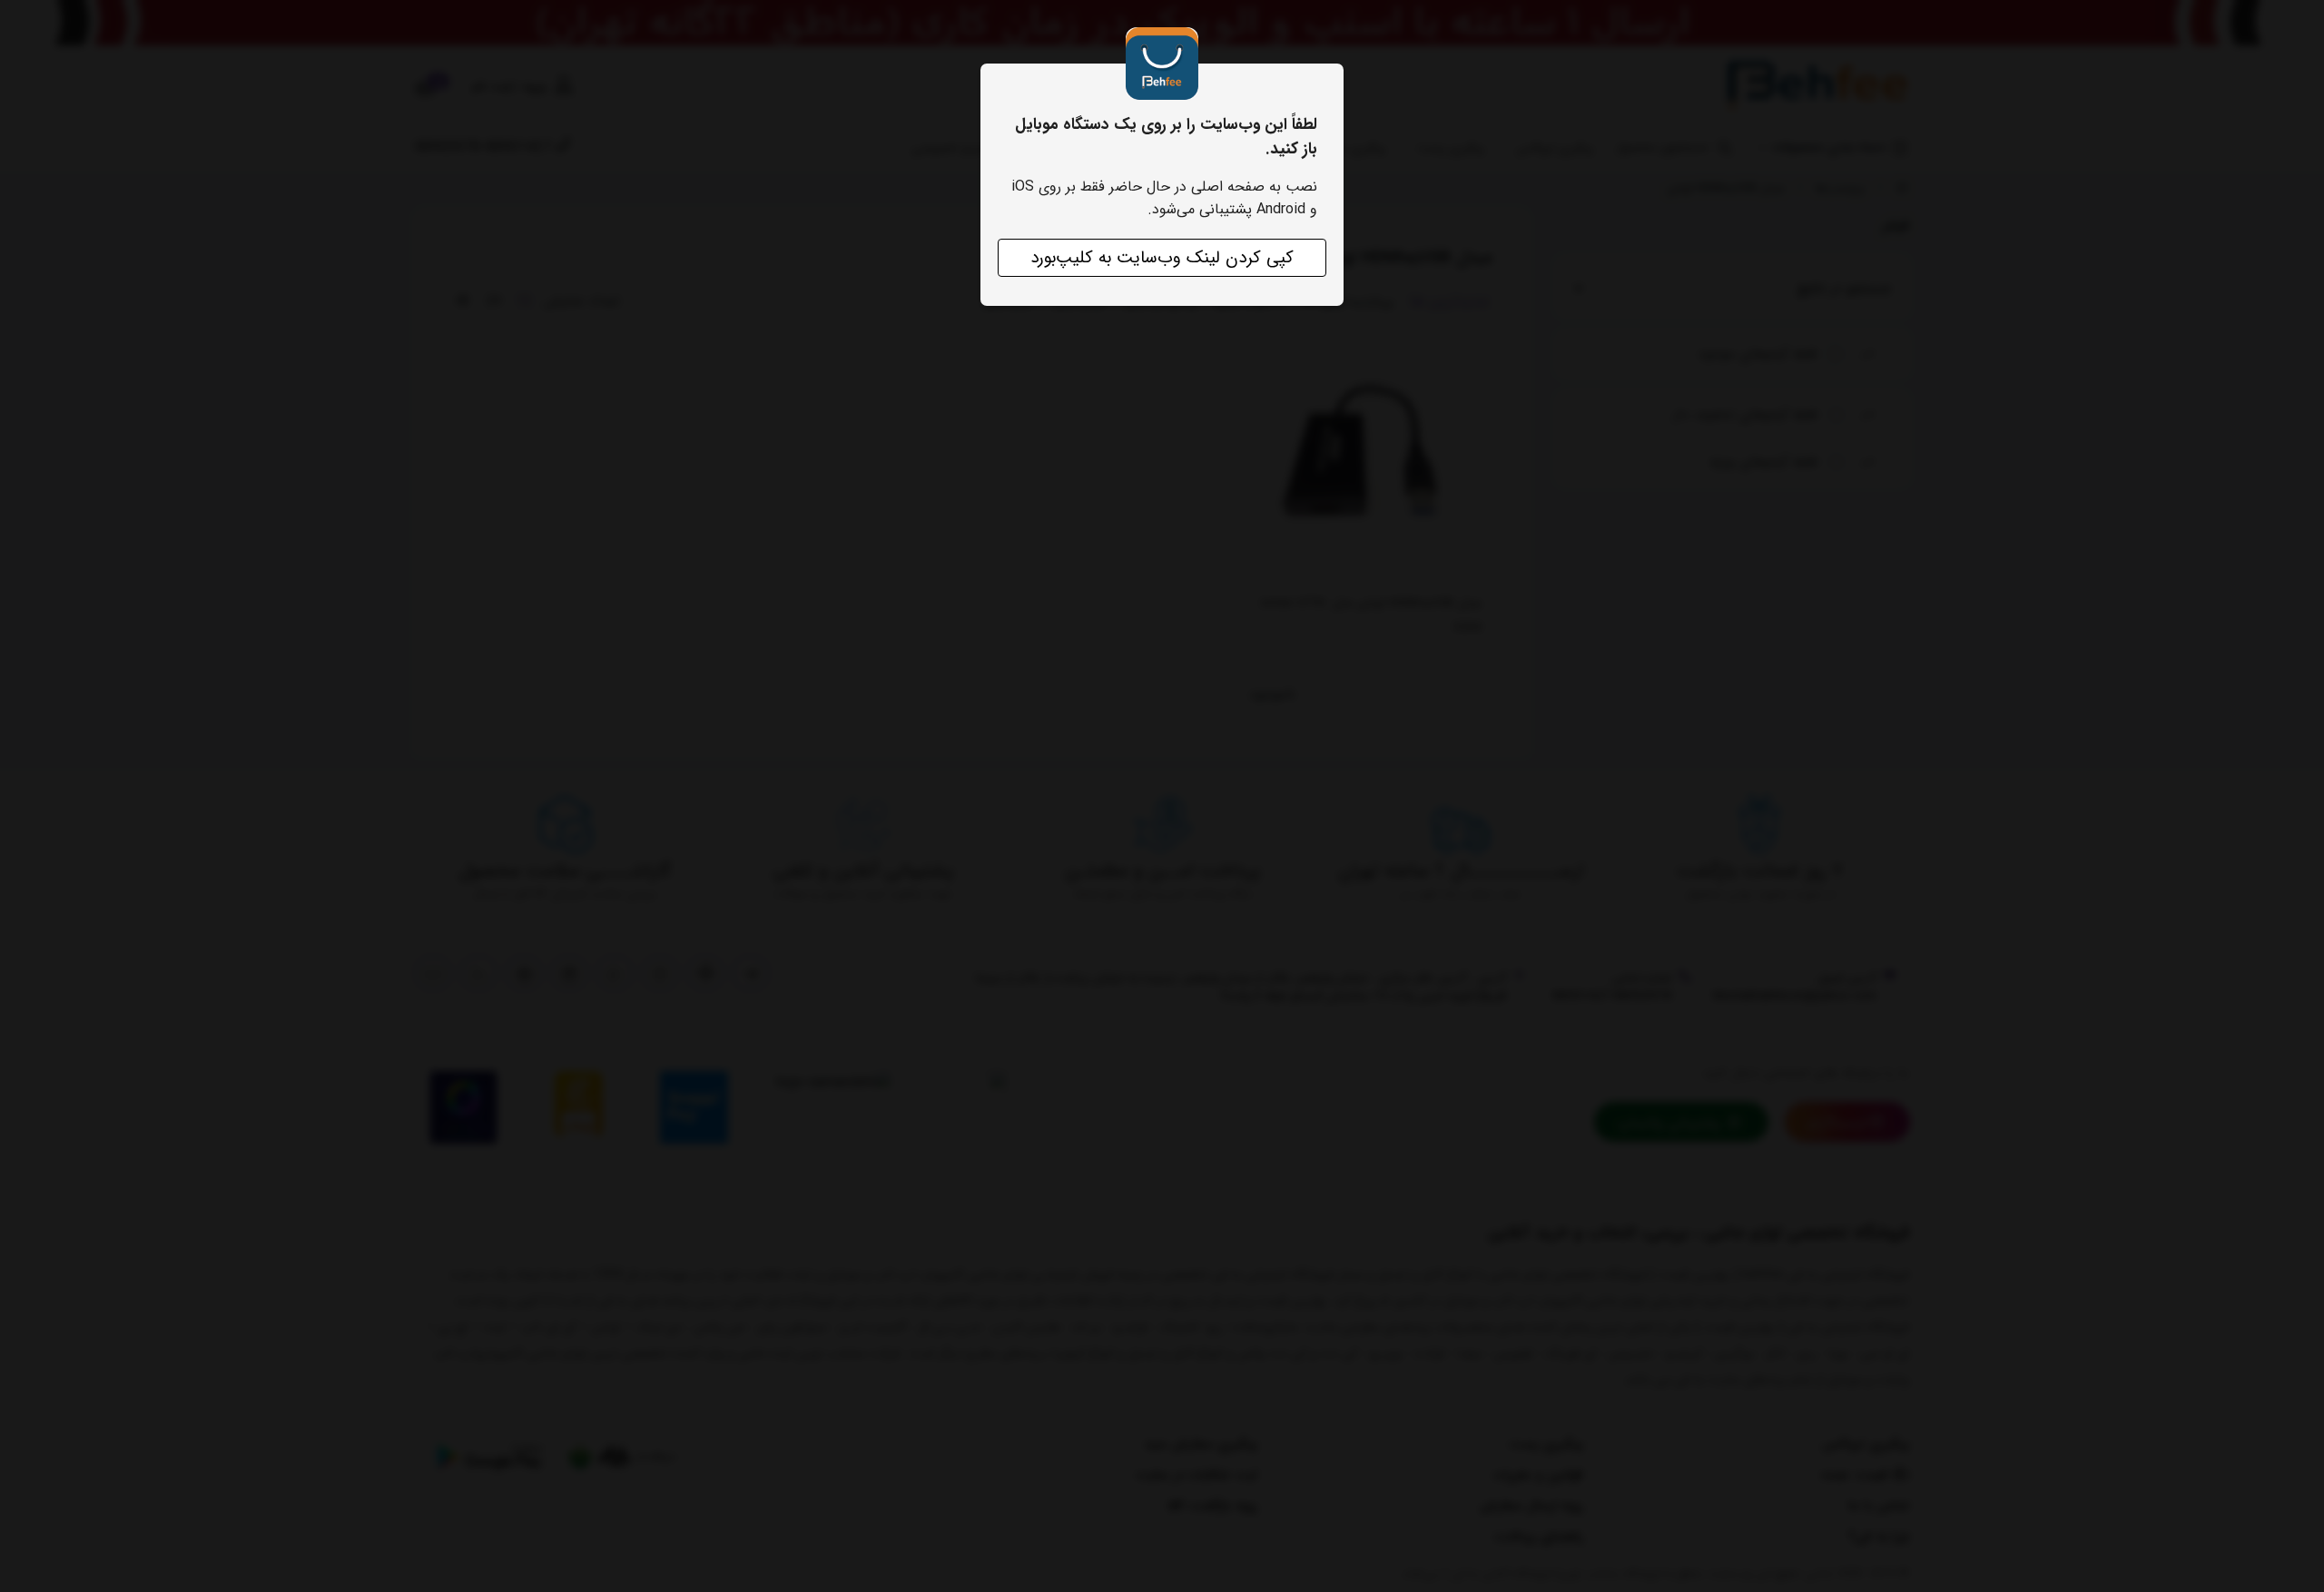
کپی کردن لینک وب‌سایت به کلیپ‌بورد (1162, 258)
